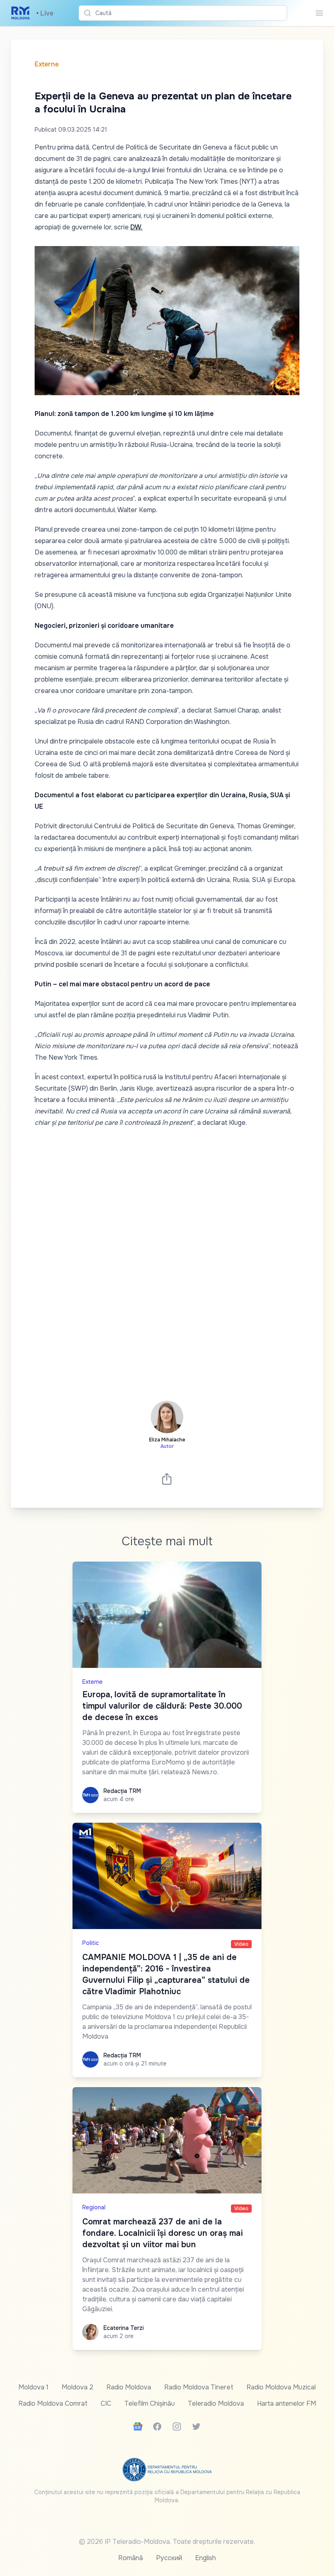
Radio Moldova (129, 2387)
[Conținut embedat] (167, 1259)
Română (131, 2558)
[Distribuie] (167, 1479)
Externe (47, 64)
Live (45, 13)
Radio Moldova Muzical (281, 2387)
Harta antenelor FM (287, 2403)
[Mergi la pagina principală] (21, 13)
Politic (91, 1943)
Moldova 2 (77, 2387)
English (205, 2558)
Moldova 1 (33, 2387)
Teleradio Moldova (216, 2403)
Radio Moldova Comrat (53, 2403)
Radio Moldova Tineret (199, 2387)
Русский (169, 2558)
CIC (106, 2403)
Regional (94, 2207)
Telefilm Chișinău (149, 2403)
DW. (136, 227)
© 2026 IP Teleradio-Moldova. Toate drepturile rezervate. (167, 2542)
